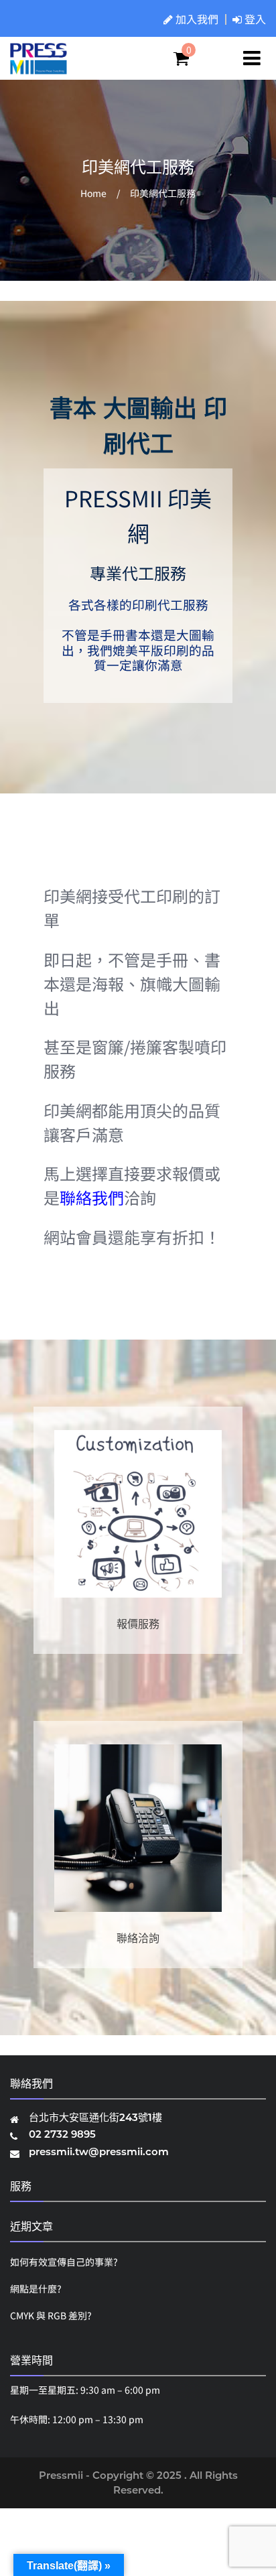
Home (93, 193)
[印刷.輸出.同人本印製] (39, 68)
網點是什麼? (36, 2289)
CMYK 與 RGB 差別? (51, 2315)
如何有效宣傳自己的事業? (64, 2262)
